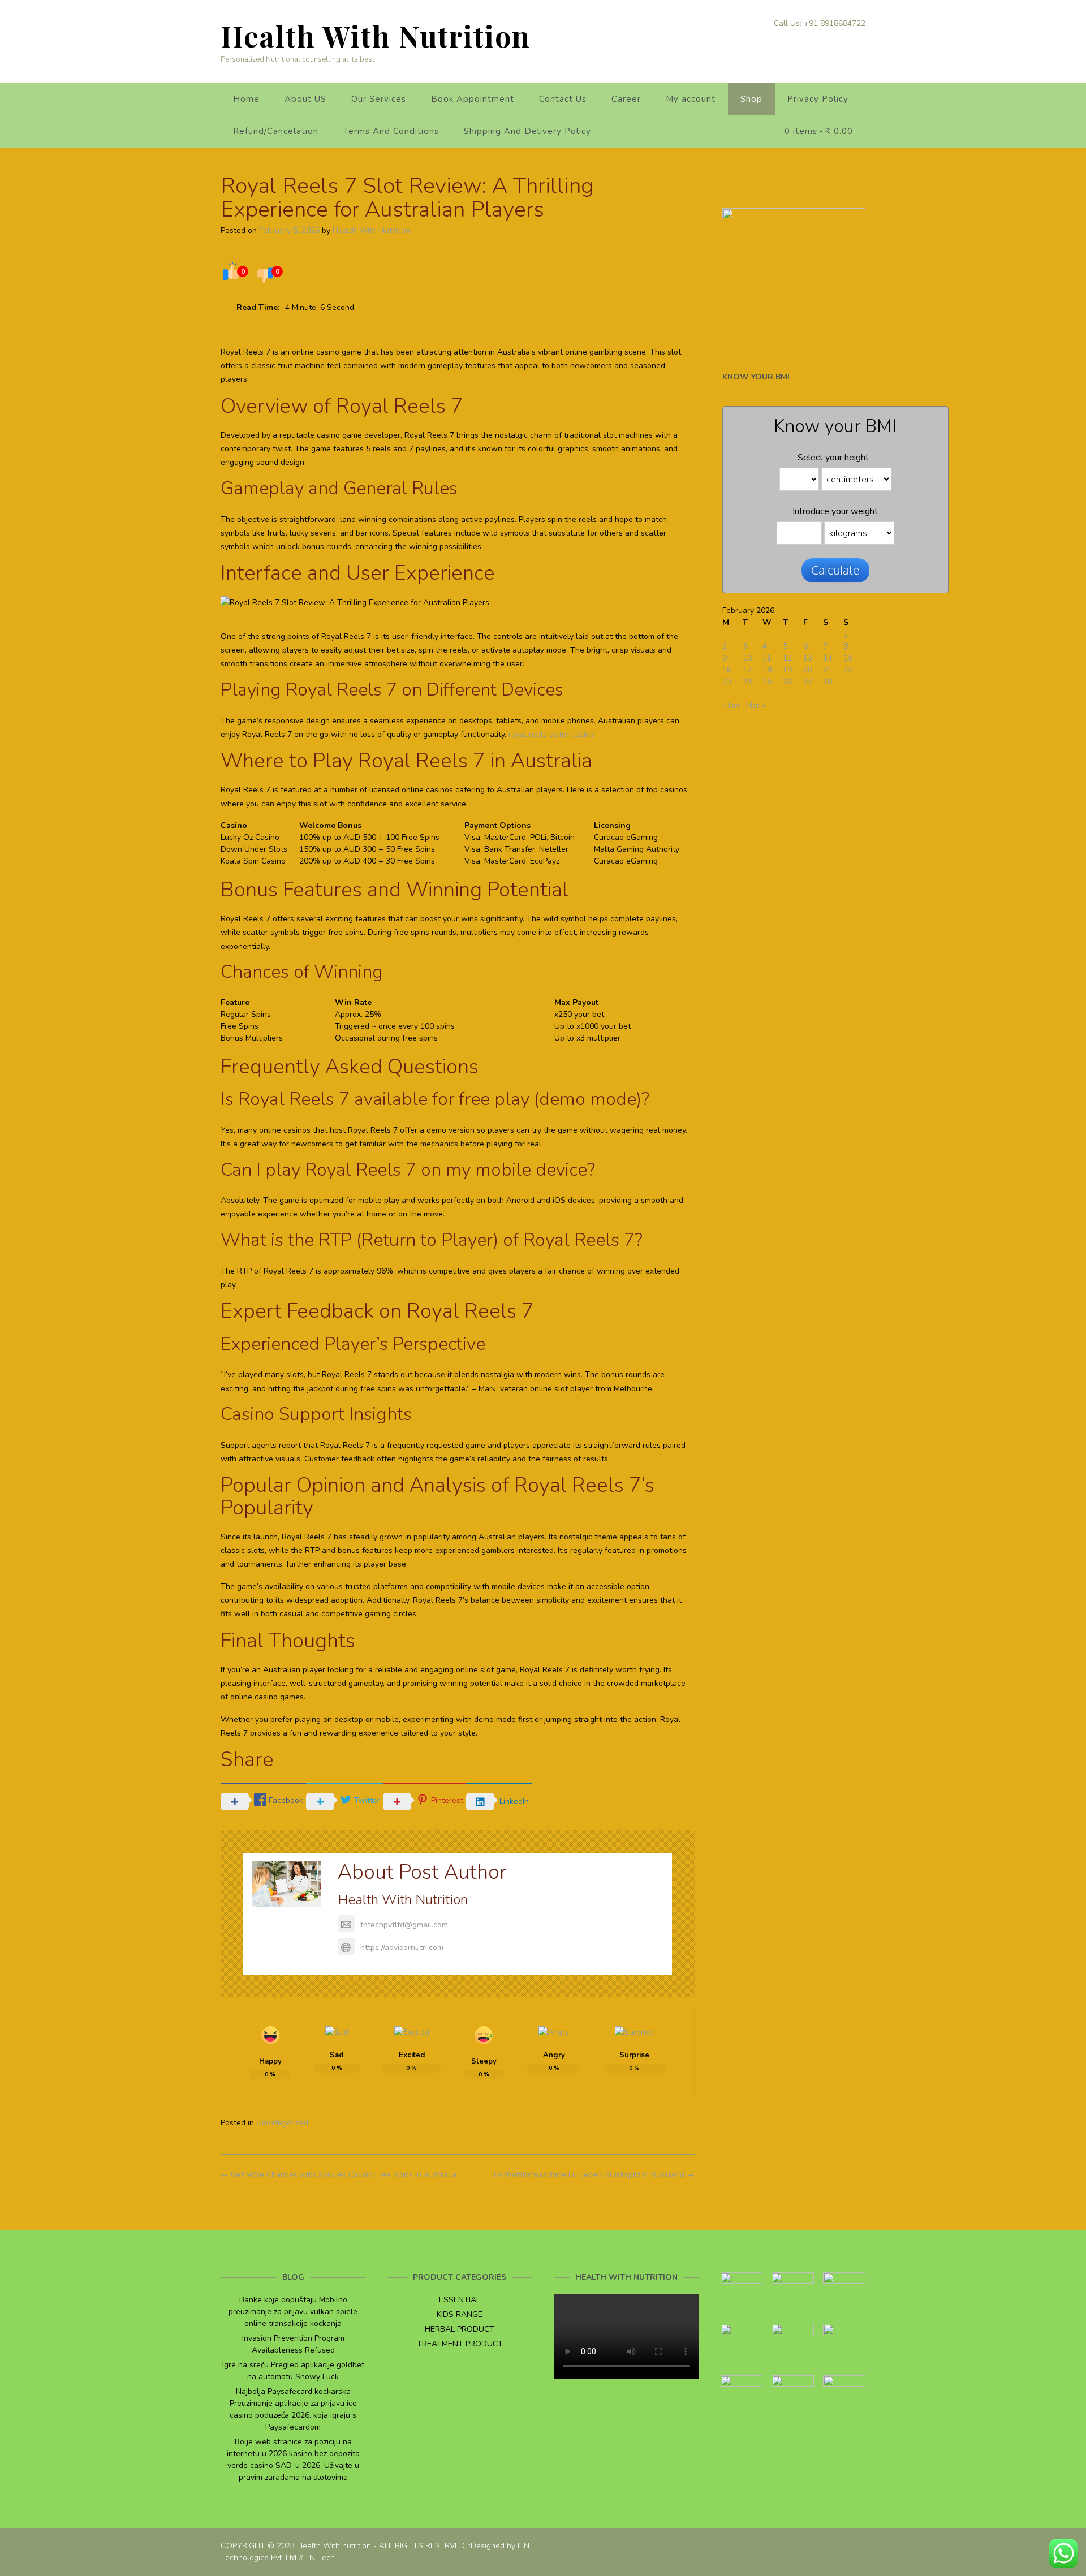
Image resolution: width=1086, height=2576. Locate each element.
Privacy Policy (818, 99)
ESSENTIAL (460, 2300)
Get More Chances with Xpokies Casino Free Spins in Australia (339, 2175)
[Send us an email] (861, 42)
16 (727, 670)
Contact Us (563, 99)
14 (828, 658)
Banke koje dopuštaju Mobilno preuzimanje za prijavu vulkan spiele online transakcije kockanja (293, 2312)
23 (727, 682)
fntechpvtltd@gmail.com (404, 1925)
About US (305, 99)
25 (767, 682)
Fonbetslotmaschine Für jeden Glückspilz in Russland (594, 2175)
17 (747, 670)
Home (246, 99)
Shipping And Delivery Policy (527, 131)
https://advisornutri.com (402, 1947)
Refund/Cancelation (276, 131)
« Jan (731, 706)
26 (787, 682)
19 (787, 670)
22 (848, 670)
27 (808, 682)
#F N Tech (317, 2558)
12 (787, 658)
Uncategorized (282, 2123)
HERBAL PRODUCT (460, 2329)
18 (767, 670)
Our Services (379, 99)
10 (747, 658)
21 (828, 670)
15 (848, 658)
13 (808, 658)
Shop (751, 99)
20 (808, 670)
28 (828, 682)
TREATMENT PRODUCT (460, 2344)
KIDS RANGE (460, 2314)
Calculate (835, 570)
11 (767, 658)
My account (691, 99)
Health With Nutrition (376, 36)
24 (747, 682)
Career (626, 99)
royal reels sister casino (551, 734)
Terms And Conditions (391, 131)
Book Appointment (473, 99)
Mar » (756, 706)
